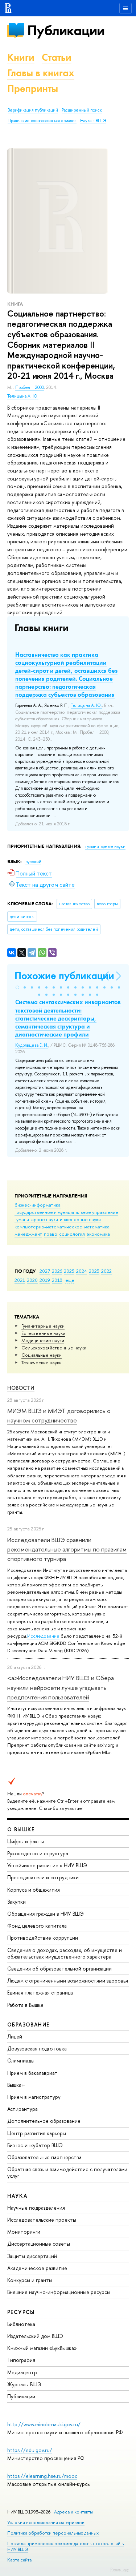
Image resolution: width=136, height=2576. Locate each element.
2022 (106, 1271)
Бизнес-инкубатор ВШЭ (35, 2145)
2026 (57, 1271)
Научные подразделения (36, 2208)
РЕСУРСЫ (21, 2312)
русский (33, 862)
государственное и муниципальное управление (66, 1212)
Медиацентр (22, 2372)
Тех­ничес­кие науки (42, 1363)
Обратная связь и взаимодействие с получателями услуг (67, 2172)
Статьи (57, 57)
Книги (21, 57)
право (51, 1234)
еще (70, 1280)
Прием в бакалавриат (32, 2073)
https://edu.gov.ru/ (30, 2450)
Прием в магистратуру (34, 2097)
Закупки (17, 1902)
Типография (21, 2360)
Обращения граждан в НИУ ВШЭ (46, 1914)
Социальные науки (42, 1355)
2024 (82, 1271)
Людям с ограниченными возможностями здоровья (68, 1981)
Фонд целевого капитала (37, 1926)
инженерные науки (80, 1219)
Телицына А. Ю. (23, 396)
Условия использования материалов (46, 2522)
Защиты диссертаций (32, 2256)
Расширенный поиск (82, 110)
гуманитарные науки (36, 1219)
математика (97, 1227)
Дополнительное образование (44, 2121)
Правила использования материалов (42, 121)
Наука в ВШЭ (93, 121)
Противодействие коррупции (43, 1938)
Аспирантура (22, 2109)
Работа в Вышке (25, 2005)
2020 (32, 1280)
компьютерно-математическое (48, 1227)
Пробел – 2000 (30, 387)
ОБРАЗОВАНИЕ (28, 2024)
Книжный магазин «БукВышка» (42, 2348)
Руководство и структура (38, 1853)
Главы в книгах (41, 73)
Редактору (119, 2569)
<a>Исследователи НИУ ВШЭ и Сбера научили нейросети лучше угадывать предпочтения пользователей (61, 1687)
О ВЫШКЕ (21, 1829)
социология (72, 1234)
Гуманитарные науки (43, 1326)
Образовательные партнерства (44, 2157)
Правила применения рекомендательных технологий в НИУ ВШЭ (66, 2546)
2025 (69, 1271)
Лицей (15, 2036)
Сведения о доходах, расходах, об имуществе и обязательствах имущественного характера (65, 1953)
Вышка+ (16, 2085)
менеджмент (28, 1234)
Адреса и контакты (73, 2512)
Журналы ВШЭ (24, 2384)
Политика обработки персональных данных (53, 2533)
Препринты (33, 88)
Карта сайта (19, 2560)
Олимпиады (21, 2060)
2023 (94, 1271)
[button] (17, 987)
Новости (21, 1388)
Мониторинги (24, 2232)
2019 (45, 1280)
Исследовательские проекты (42, 2220)
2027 (45, 1271)
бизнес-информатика (38, 1205)
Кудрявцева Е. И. (32, 1045)
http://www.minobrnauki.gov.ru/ (44, 2424)
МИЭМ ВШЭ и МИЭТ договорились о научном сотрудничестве (59, 1415)
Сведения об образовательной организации (59, 1969)
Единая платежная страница (40, 1993)
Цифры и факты (26, 1841)
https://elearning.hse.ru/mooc (42, 2476)
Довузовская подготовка (37, 2048)
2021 (20, 1280)
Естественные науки (43, 1333)
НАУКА (17, 2196)
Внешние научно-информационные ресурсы (59, 2292)
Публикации (66, 30)
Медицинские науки (43, 1340)
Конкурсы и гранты (30, 2280)
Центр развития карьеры (37, 2133)
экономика (98, 1234)
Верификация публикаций (33, 110)
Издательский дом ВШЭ (35, 2336)
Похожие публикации (64, 976)
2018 (57, 1280)
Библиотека (21, 2324)
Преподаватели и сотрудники (43, 1877)
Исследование (43, 1636)
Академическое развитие (37, 2268)
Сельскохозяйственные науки (54, 1348)
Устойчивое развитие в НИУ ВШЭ (47, 1865)
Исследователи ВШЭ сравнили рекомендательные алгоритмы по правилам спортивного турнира (67, 1549)
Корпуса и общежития (34, 1890)
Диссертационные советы (39, 2244)
